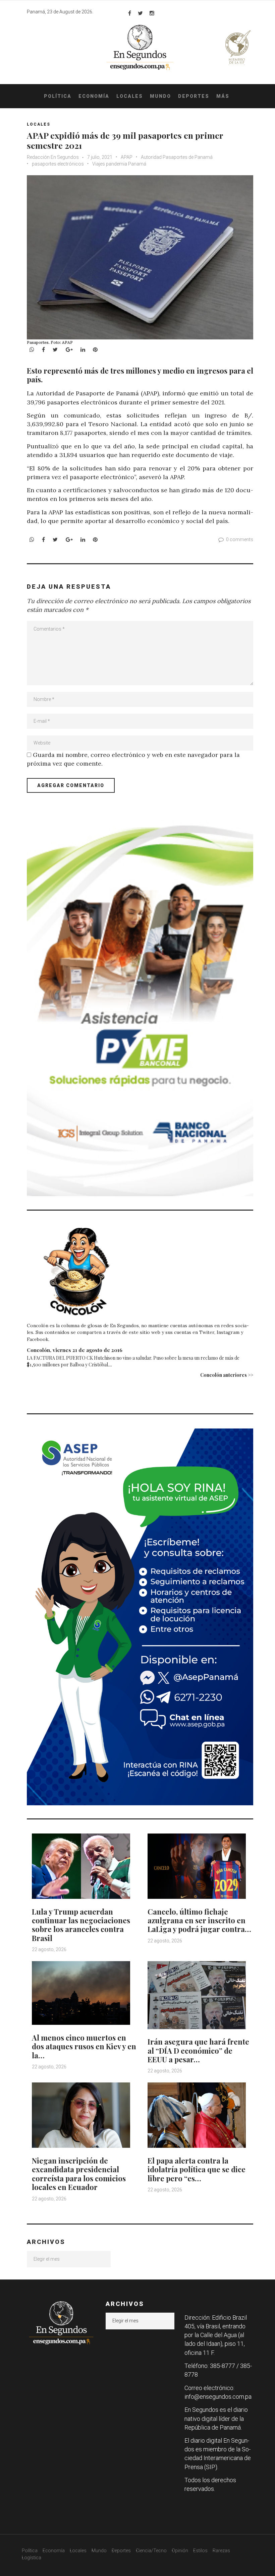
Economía (94, 96)
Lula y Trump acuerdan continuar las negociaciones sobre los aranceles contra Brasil (81, 1925)
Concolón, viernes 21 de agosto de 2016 (75, 1350)
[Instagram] (152, 13)
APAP (127, 157)
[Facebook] (130, 13)
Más (223, 96)
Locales (130, 96)
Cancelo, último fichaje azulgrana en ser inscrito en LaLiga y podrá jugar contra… (199, 1920)
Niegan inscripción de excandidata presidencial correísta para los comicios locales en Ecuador (79, 2174)
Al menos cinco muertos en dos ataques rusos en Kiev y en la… (84, 2046)
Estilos (200, 2551)
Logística (32, 2558)
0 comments (240, 539)
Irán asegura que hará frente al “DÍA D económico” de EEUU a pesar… (198, 2050)
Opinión (180, 2551)
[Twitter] (140, 13)
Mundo (160, 96)
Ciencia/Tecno (151, 2551)
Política (58, 96)
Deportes (194, 96)
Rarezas (221, 2551)
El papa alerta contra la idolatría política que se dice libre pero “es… (197, 2169)
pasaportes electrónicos (58, 164)
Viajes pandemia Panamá (119, 164)
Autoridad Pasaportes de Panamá (177, 157)
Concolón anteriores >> (227, 1375)
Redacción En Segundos (53, 157)
